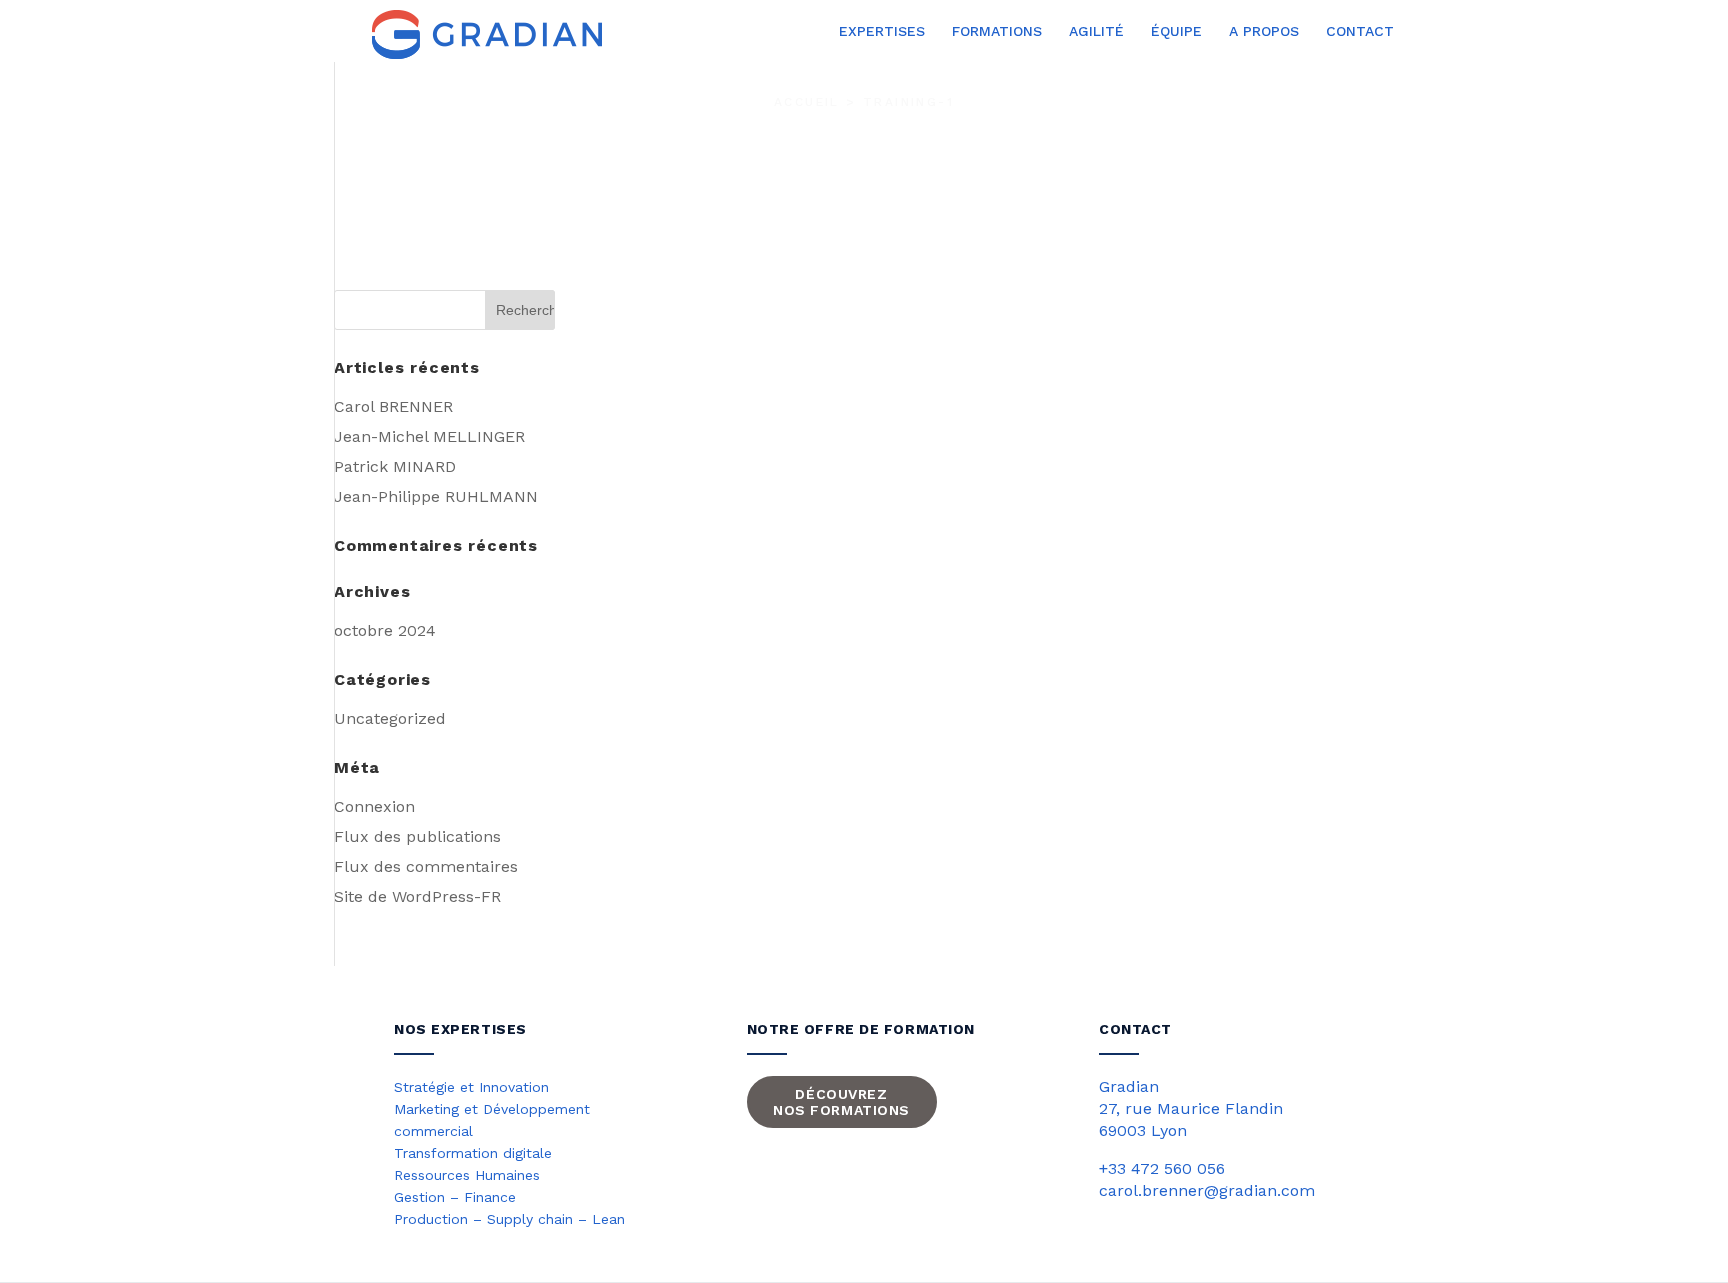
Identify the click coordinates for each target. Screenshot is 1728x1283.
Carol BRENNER (393, 406)
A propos (1264, 31)
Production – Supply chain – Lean (509, 1219)
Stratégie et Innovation (471, 1087)
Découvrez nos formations (841, 1102)
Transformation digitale (473, 1153)
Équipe (1176, 31)
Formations (997, 31)
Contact (1360, 31)
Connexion (374, 806)
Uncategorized (390, 718)
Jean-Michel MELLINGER (429, 436)
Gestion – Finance (455, 1197)
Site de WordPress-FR (417, 896)
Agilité (1096, 31)
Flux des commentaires (426, 866)
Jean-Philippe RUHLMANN (436, 496)
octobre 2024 (385, 630)
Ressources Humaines (467, 1175)
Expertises (882, 31)
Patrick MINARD (395, 466)
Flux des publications (417, 836)
